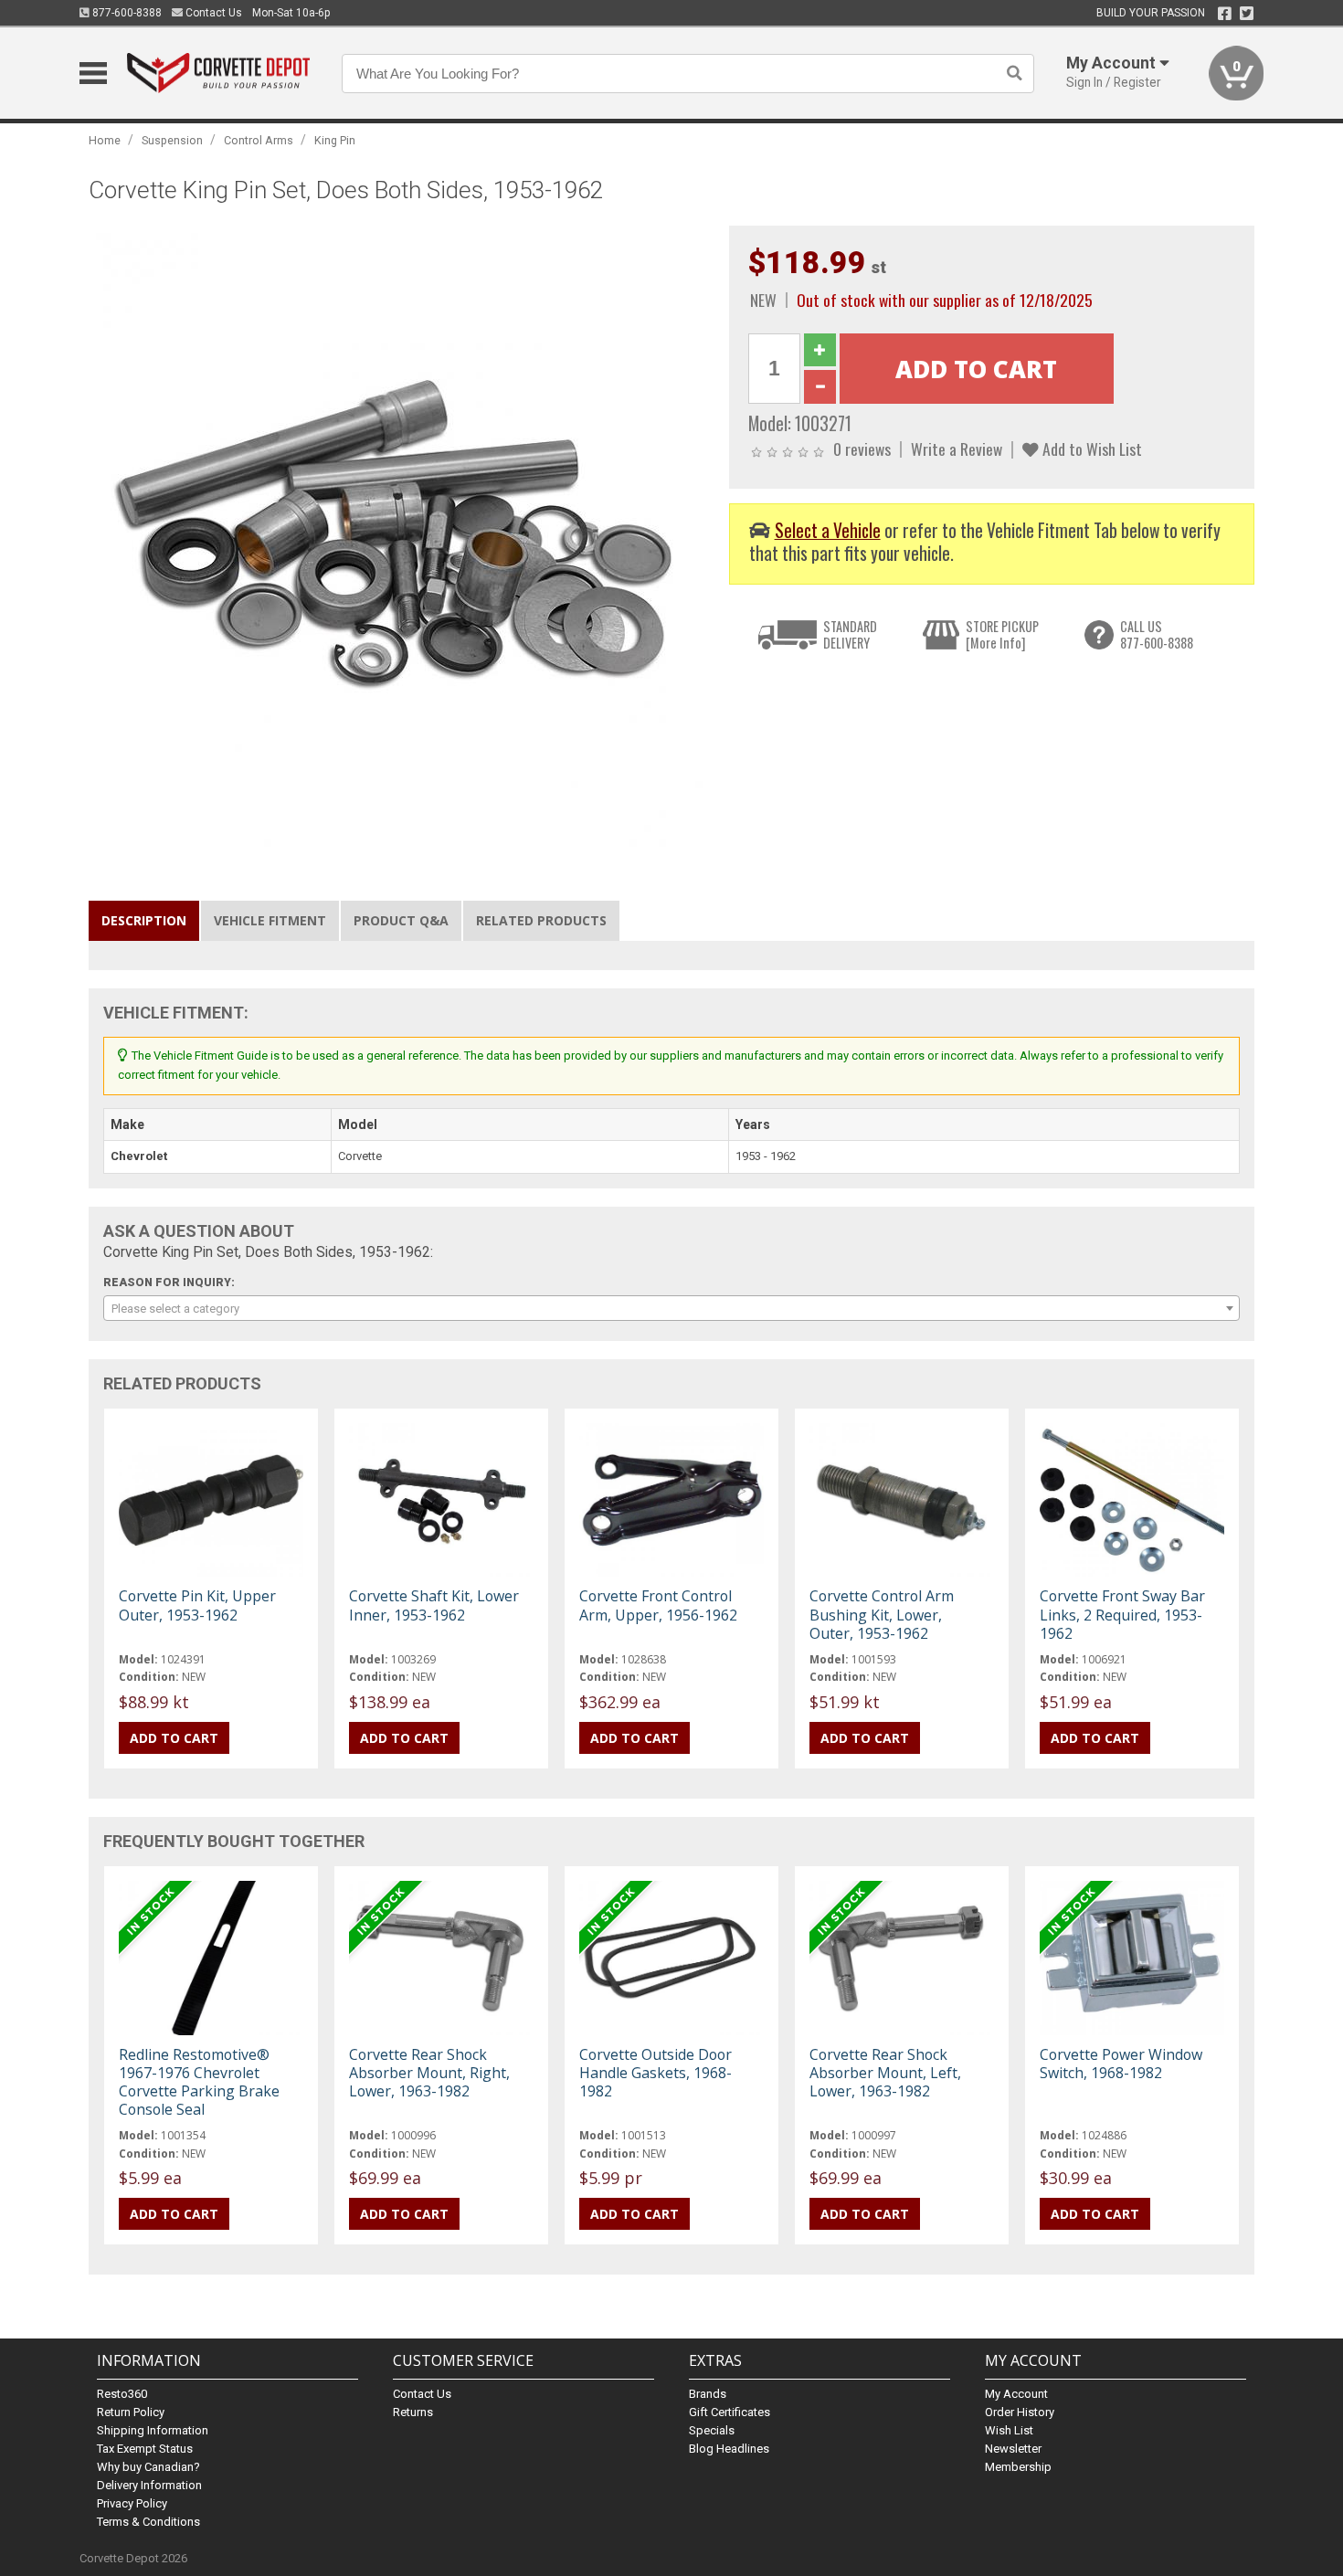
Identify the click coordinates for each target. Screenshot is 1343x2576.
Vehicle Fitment (270, 920)
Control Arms (259, 140)
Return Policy (131, 2412)
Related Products (541, 920)
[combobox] (671, 1308)
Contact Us (212, 13)
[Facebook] (1225, 14)
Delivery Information (149, 2485)
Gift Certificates (730, 2412)
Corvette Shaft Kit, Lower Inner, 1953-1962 (434, 1605)
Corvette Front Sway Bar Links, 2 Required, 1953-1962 (1122, 1614)
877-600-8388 (126, 13)
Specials (712, 2430)
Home (105, 140)
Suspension (172, 140)
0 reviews (862, 449)
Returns (413, 2412)
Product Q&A (401, 920)
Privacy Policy (132, 2503)
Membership (1018, 2467)
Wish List (1009, 2430)
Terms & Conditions (148, 2522)
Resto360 (122, 2394)
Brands (708, 2394)
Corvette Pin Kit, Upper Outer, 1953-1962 (197, 1605)
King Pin (335, 140)
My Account (1016, 2394)
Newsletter (1013, 2449)
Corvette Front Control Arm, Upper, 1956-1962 (658, 1605)
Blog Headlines (729, 2449)
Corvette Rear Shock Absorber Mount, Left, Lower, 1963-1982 (885, 2073)
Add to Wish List (1090, 449)
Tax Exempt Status (145, 2449)
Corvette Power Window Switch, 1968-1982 (1121, 2064)
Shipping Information (153, 2430)
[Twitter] (1247, 14)
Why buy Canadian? (148, 2467)
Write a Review (957, 449)
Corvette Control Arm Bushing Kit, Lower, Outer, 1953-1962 (882, 1614)
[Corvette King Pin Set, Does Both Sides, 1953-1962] (399, 535)
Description (144, 920)
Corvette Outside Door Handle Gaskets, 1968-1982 (656, 2073)
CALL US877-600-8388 (1157, 634)
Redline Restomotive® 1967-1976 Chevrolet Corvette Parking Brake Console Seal (199, 2082)
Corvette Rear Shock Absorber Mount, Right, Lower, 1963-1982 (429, 2073)
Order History (1020, 2412)
